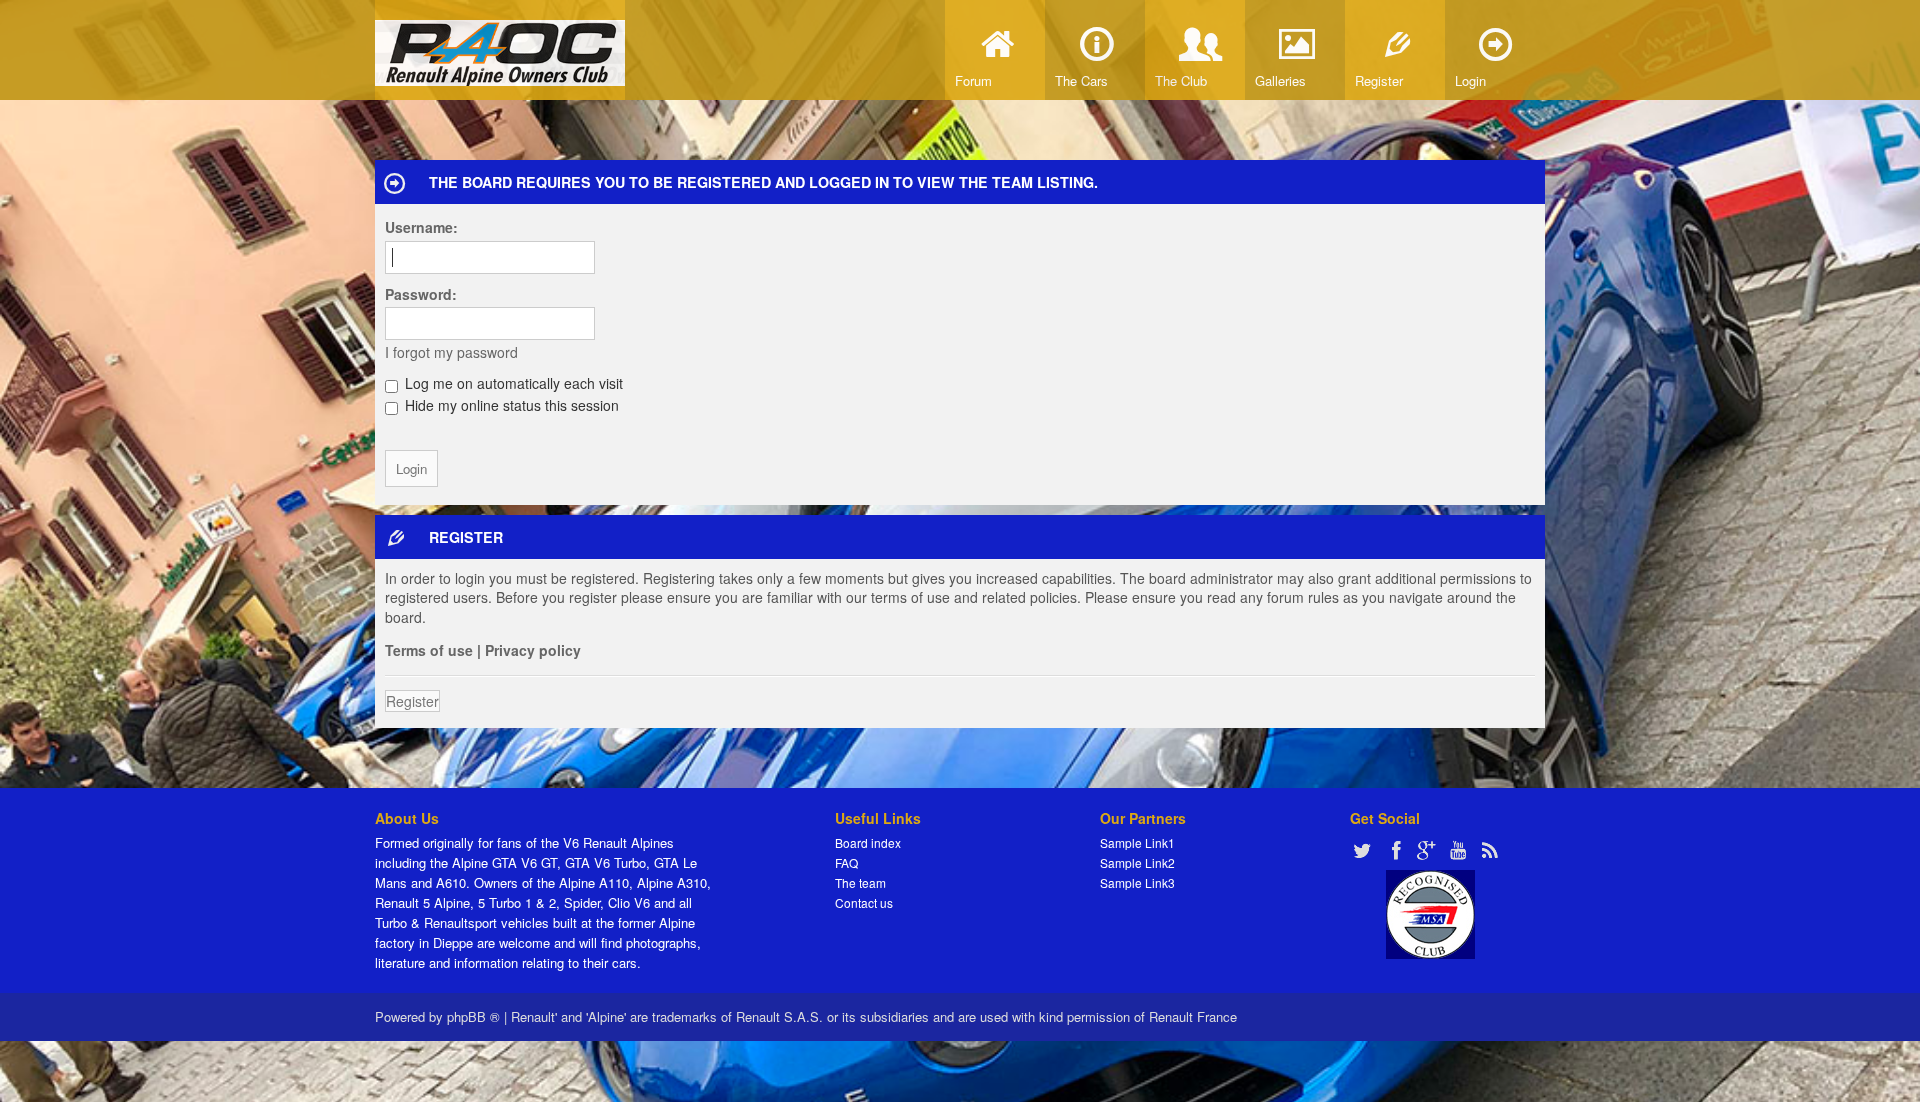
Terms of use (429, 650)
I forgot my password (451, 352)
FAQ (846, 862)
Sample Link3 (1137, 882)
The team (860, 882)
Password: (421, 294)
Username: (421, 227)
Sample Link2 (1137, 862)
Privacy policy (533, 650)
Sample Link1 (1137, 842)
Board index (868, 842)
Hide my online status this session (510, 405)
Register (412, 701)
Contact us (864, 902)
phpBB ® (473, 1016)
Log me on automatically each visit (512, 383)
